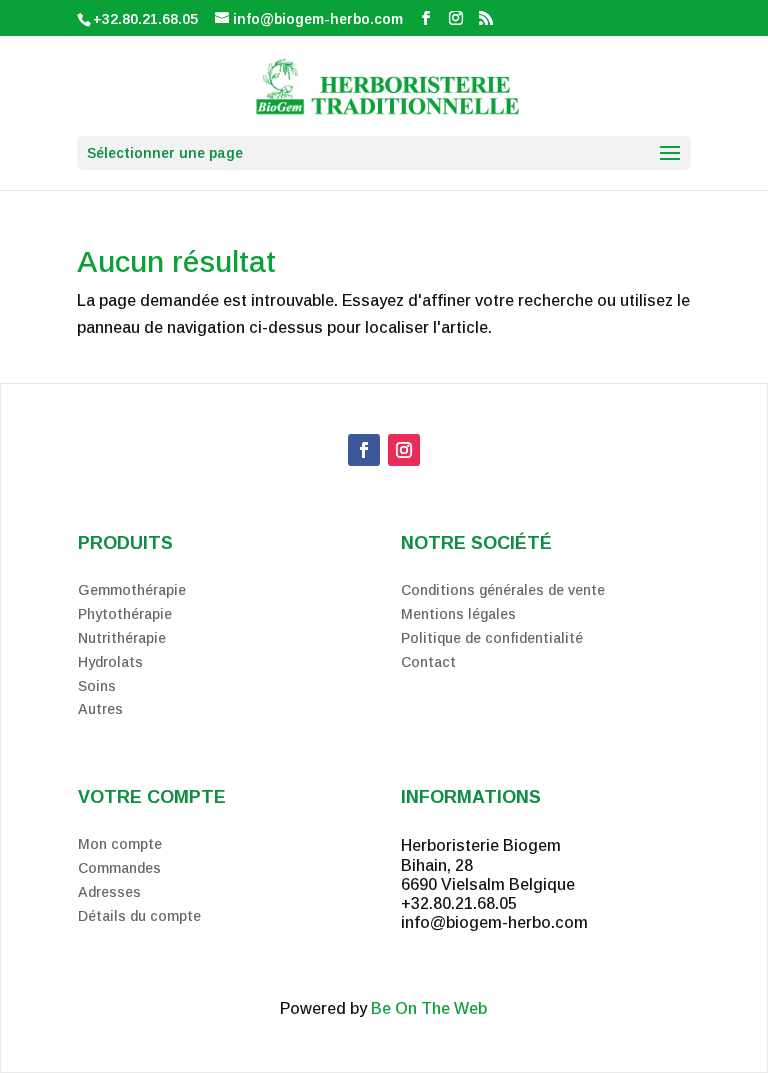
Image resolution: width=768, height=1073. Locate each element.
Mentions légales (458, 614)
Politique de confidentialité (492, 638)
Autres (100, 709)
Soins (97, 686)
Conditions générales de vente (503, 590)
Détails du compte (139, 916)
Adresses (109, 892)
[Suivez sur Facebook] (364, 450)
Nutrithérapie (122, 638)
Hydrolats (110, 662)
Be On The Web (429, 1008)
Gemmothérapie (132, 590)
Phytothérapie (125, 614)
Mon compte (120, 844)
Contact (428, 662)
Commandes (119, 868)
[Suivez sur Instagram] (404, 450)
